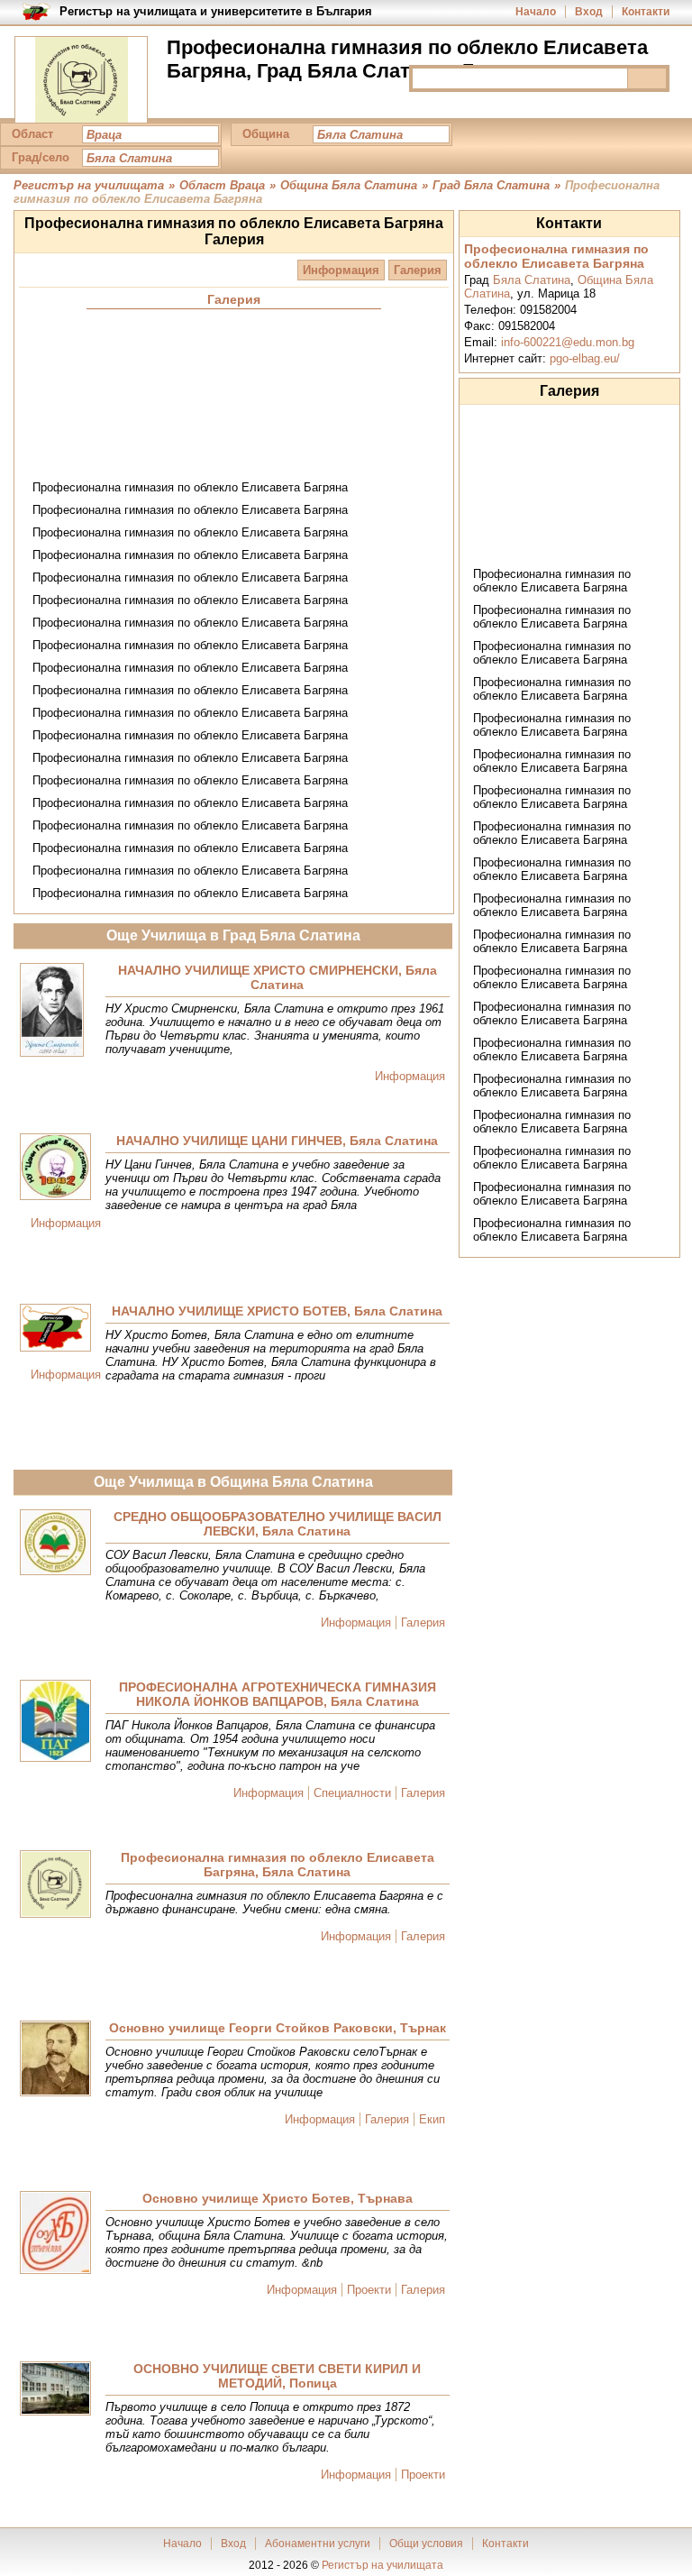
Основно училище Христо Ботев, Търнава (278, 2198)
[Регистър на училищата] (81, 81)
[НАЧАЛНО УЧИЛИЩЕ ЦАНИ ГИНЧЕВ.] (55, 1168)
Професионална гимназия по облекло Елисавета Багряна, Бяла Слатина (278, 1865)
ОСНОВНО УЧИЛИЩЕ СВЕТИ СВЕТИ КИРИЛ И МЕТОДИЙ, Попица (277, 2376)
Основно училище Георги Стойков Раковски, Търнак (278, 2028)
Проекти (369, 2290)
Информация (341, 270)
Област (32, 134)
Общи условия (426, 2544)
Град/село (41, 157)
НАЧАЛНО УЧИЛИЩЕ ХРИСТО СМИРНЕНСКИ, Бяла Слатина (278, 977)
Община (266, 134)
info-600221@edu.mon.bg (568, 342)
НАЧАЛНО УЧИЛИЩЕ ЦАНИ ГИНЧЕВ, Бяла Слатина (277, 1141)
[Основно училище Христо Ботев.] (55, 2234)
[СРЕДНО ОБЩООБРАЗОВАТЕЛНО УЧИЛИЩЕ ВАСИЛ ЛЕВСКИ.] (55, 1544)
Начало (536, 12)
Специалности (352, 1793)
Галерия (418, 270)
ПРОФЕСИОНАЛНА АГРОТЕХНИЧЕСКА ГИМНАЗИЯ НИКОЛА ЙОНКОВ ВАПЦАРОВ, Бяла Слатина (278, 1694)
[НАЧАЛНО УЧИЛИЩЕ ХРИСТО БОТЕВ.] (55, 1329)
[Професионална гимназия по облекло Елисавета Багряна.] (55, 1885)
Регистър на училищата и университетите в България (216, 11)
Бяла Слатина (532, 280)
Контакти (646, 12)
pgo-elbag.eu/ (585, 358)
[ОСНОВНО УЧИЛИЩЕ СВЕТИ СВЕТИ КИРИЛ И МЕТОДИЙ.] (55, 2390)
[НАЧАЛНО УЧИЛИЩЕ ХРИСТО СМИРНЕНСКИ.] (52, 1011)
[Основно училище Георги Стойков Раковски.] (55, 2060)
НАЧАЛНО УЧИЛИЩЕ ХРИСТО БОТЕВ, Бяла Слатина (277, 1311)
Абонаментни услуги (318, 2544)
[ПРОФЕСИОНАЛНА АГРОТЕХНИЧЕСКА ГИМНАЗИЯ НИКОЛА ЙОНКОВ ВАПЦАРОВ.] (55, 1722)
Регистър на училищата (382, 2565)
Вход (589, 12)
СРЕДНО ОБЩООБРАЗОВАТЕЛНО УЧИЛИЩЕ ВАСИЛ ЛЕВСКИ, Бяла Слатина (278, 1524)
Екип (432, 2119)
